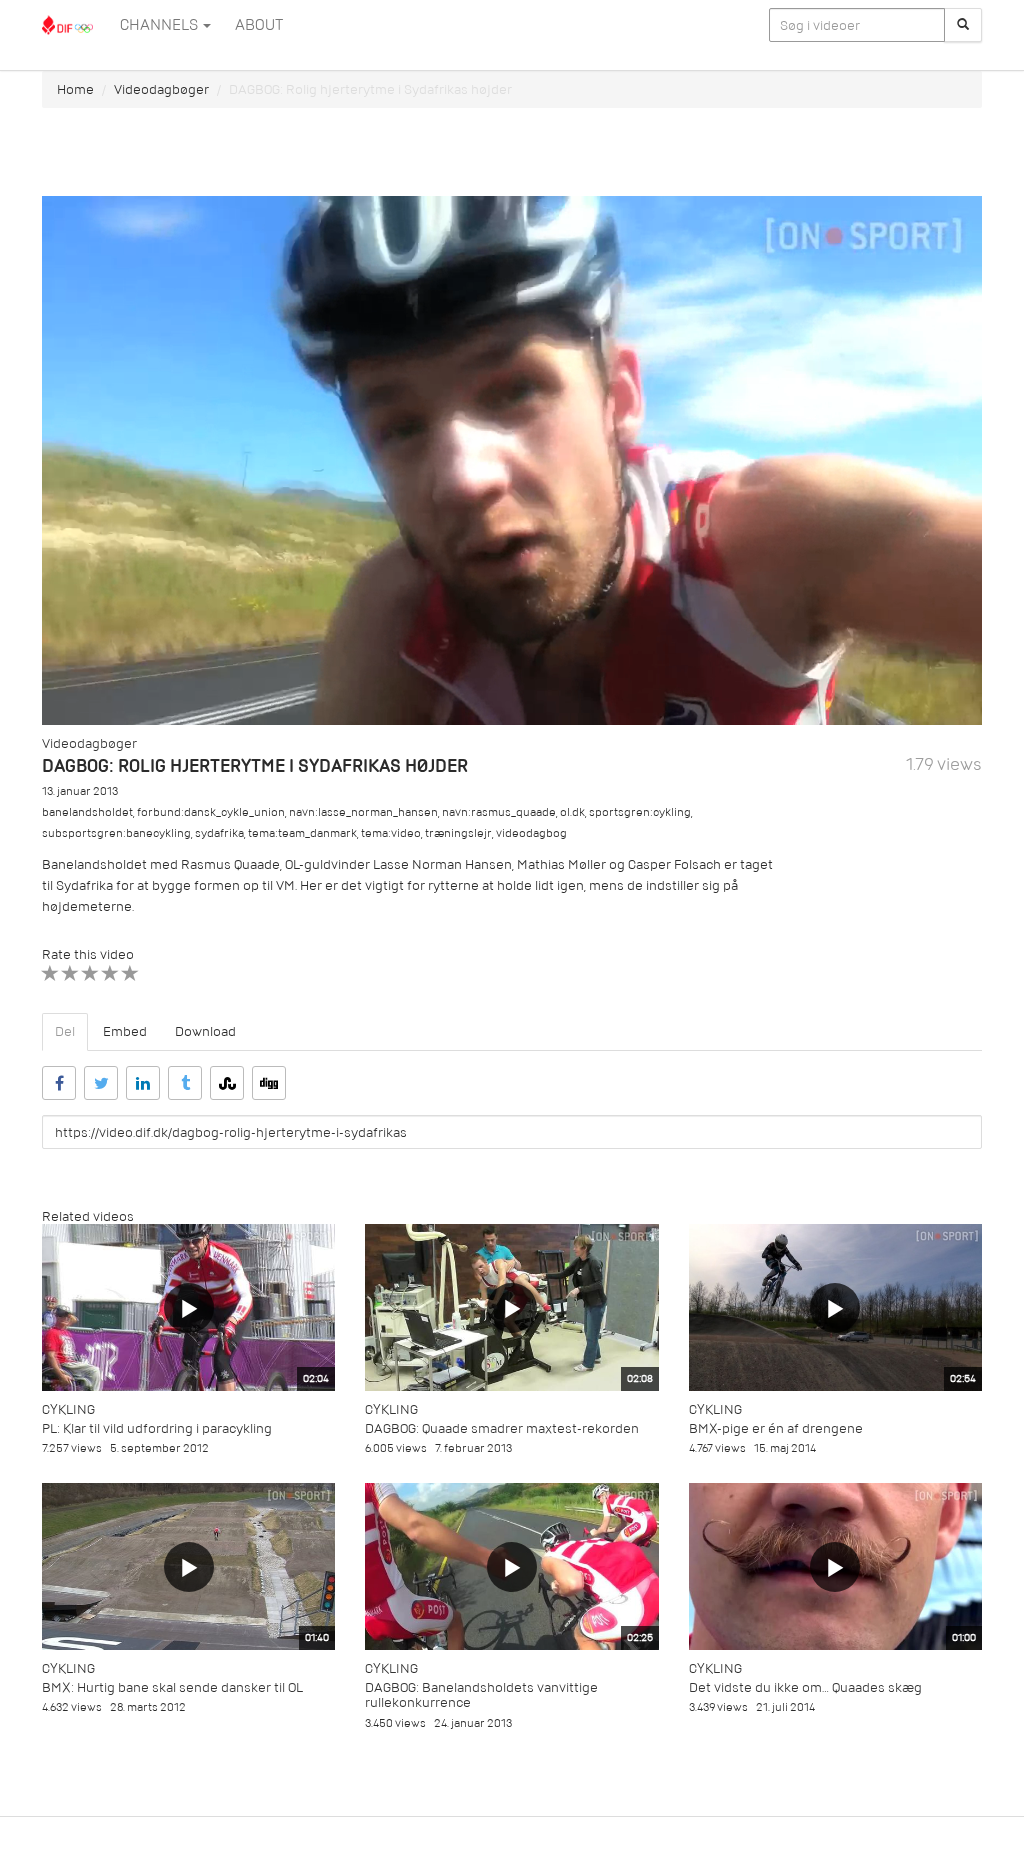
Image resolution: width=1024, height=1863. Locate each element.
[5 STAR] (130, 973)
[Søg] (963, 25)
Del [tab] (65, 1031)
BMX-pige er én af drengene (776, 1428)
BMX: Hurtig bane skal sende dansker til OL (172, 1687)
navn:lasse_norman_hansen (363, 812)
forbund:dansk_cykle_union (211, 812)
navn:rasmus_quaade (499, 812)
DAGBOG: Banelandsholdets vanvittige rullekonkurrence (481, 1695)
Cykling (68, 1409)
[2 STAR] (70, 973)
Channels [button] (160, 25)
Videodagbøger (161, 89)
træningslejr (458, 833)
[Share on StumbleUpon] (227, 1083)
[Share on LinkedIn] (143, 1083)
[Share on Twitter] (101, 1083)
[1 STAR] (50, 973)
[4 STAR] (110, 973)
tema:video (391, 833)
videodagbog (531, 833)
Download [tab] (205, 1031)
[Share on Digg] (269, 1083)
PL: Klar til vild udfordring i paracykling (157, 1428)
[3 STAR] (90, 973)
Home (75, 89)
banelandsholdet (87, 812)
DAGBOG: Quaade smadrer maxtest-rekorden (502, 1428)
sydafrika (219, 833)
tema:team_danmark (302, 833)
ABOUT (259, 25)
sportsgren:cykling (640, 812)
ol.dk (572, 812)
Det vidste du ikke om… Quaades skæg (805, 1687)
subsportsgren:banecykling (116, 833)
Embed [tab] (125, 1031)
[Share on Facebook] (59, 1083)
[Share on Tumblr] (185, 1083)
